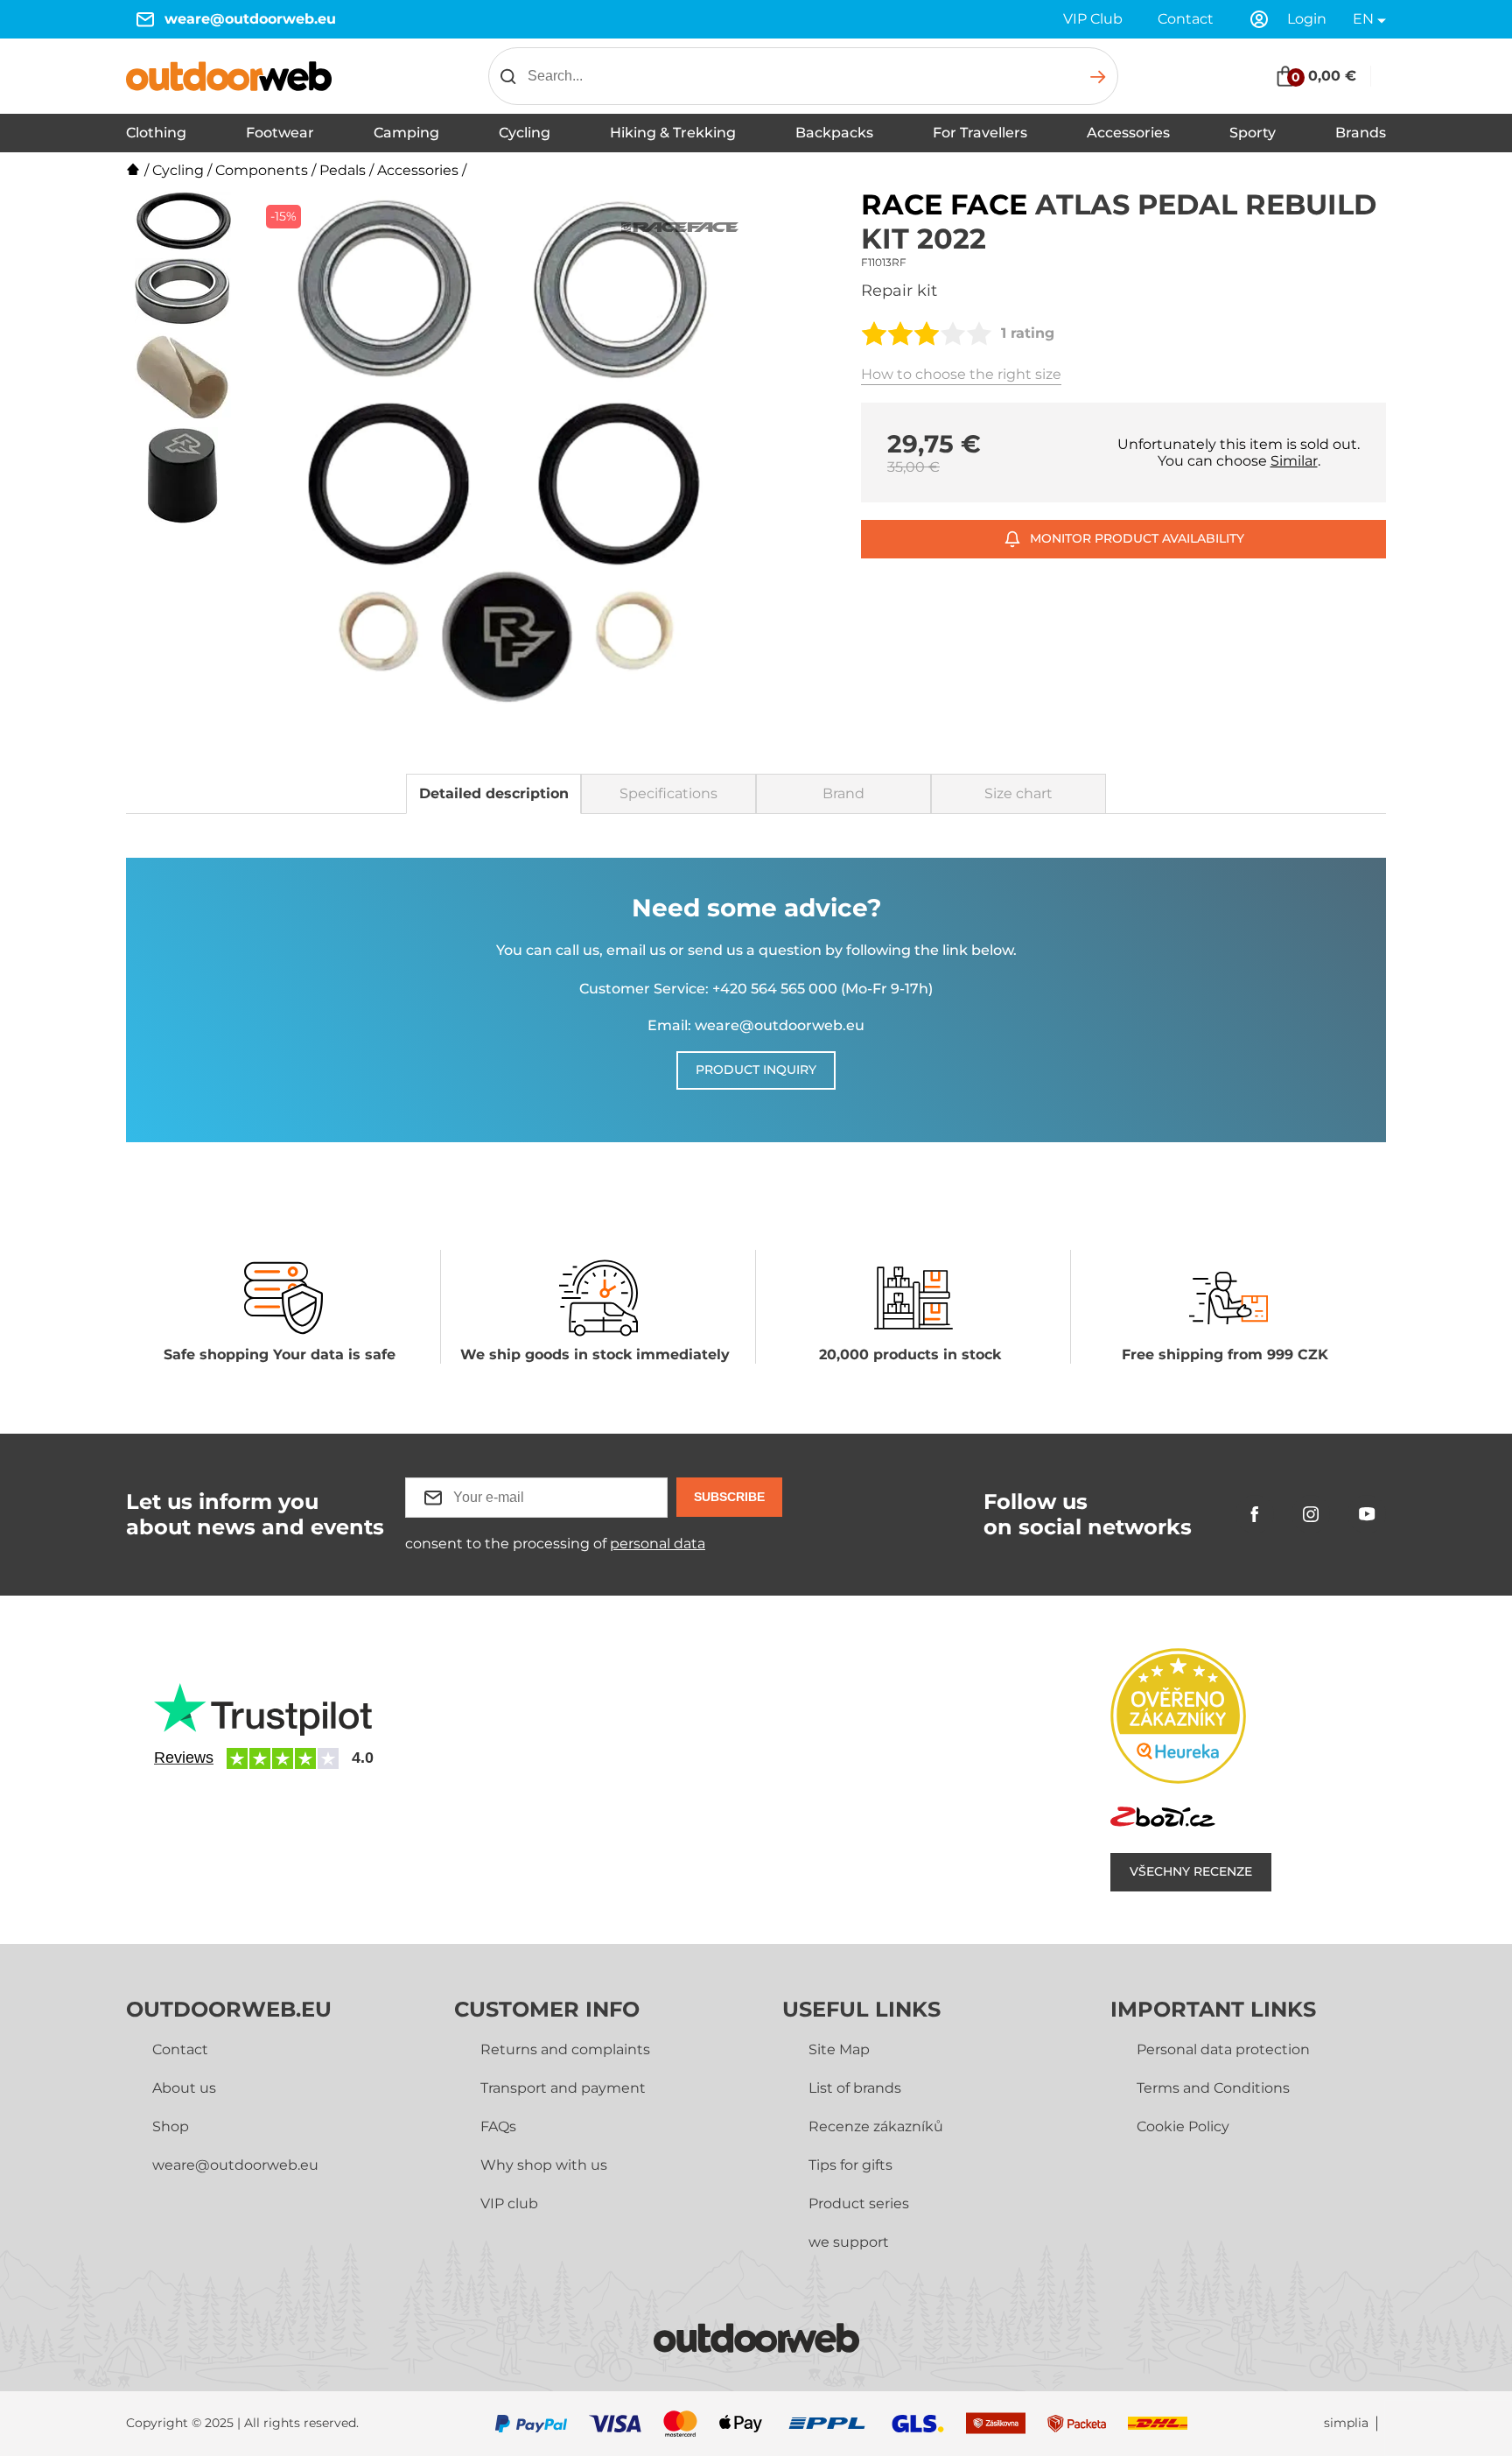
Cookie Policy (1183, 2126)
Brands (1361, 133)
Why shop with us (544, 2165)
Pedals (343, 170)
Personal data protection (1223, 2049)
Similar (1294, 461)
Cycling (525, 133)
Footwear (280, 133)
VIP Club (1093, 19)
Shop (171, 2126)
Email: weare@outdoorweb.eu (756, 1025)
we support (849, 2242)
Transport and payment (563, 2088)
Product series (859, 2203)
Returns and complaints (565, 2049)
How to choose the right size (961, 374)
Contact (1186, 19)
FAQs (498, 2126)
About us (184, 2088)
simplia (1346, 2423)
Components (262, 170)
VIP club (509, 2203)
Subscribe (729, 1497)
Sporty (1253, 133)
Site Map (839, 2049)
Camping (406, 133)
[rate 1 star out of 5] (874, 333)
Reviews (184, 1758)
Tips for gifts (850, 2165)
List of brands (855, 2088)
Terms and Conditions (1213, 2088)
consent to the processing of (555, 1544)
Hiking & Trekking (673, 133)
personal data (658, 1544)
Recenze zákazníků (876, 2126)
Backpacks (834, 133)
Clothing (156, 133)
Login (1307, 19)
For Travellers (980, 133)
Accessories (1128, 133)
